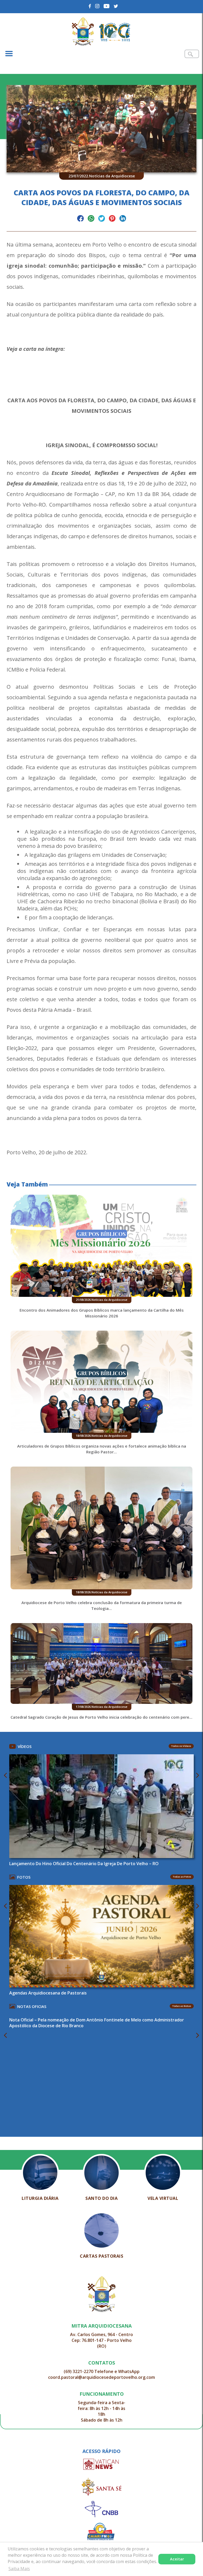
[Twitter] (116, 6)
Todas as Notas (182, 2006)
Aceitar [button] (177, 2559)
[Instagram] (97, 6)
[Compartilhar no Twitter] (102, 219)
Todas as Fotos (182, 1877)
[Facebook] (90, 6)
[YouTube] (107, 6)
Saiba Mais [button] (19, 2569)
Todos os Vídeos (181, 1746)
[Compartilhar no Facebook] (80, 219)
